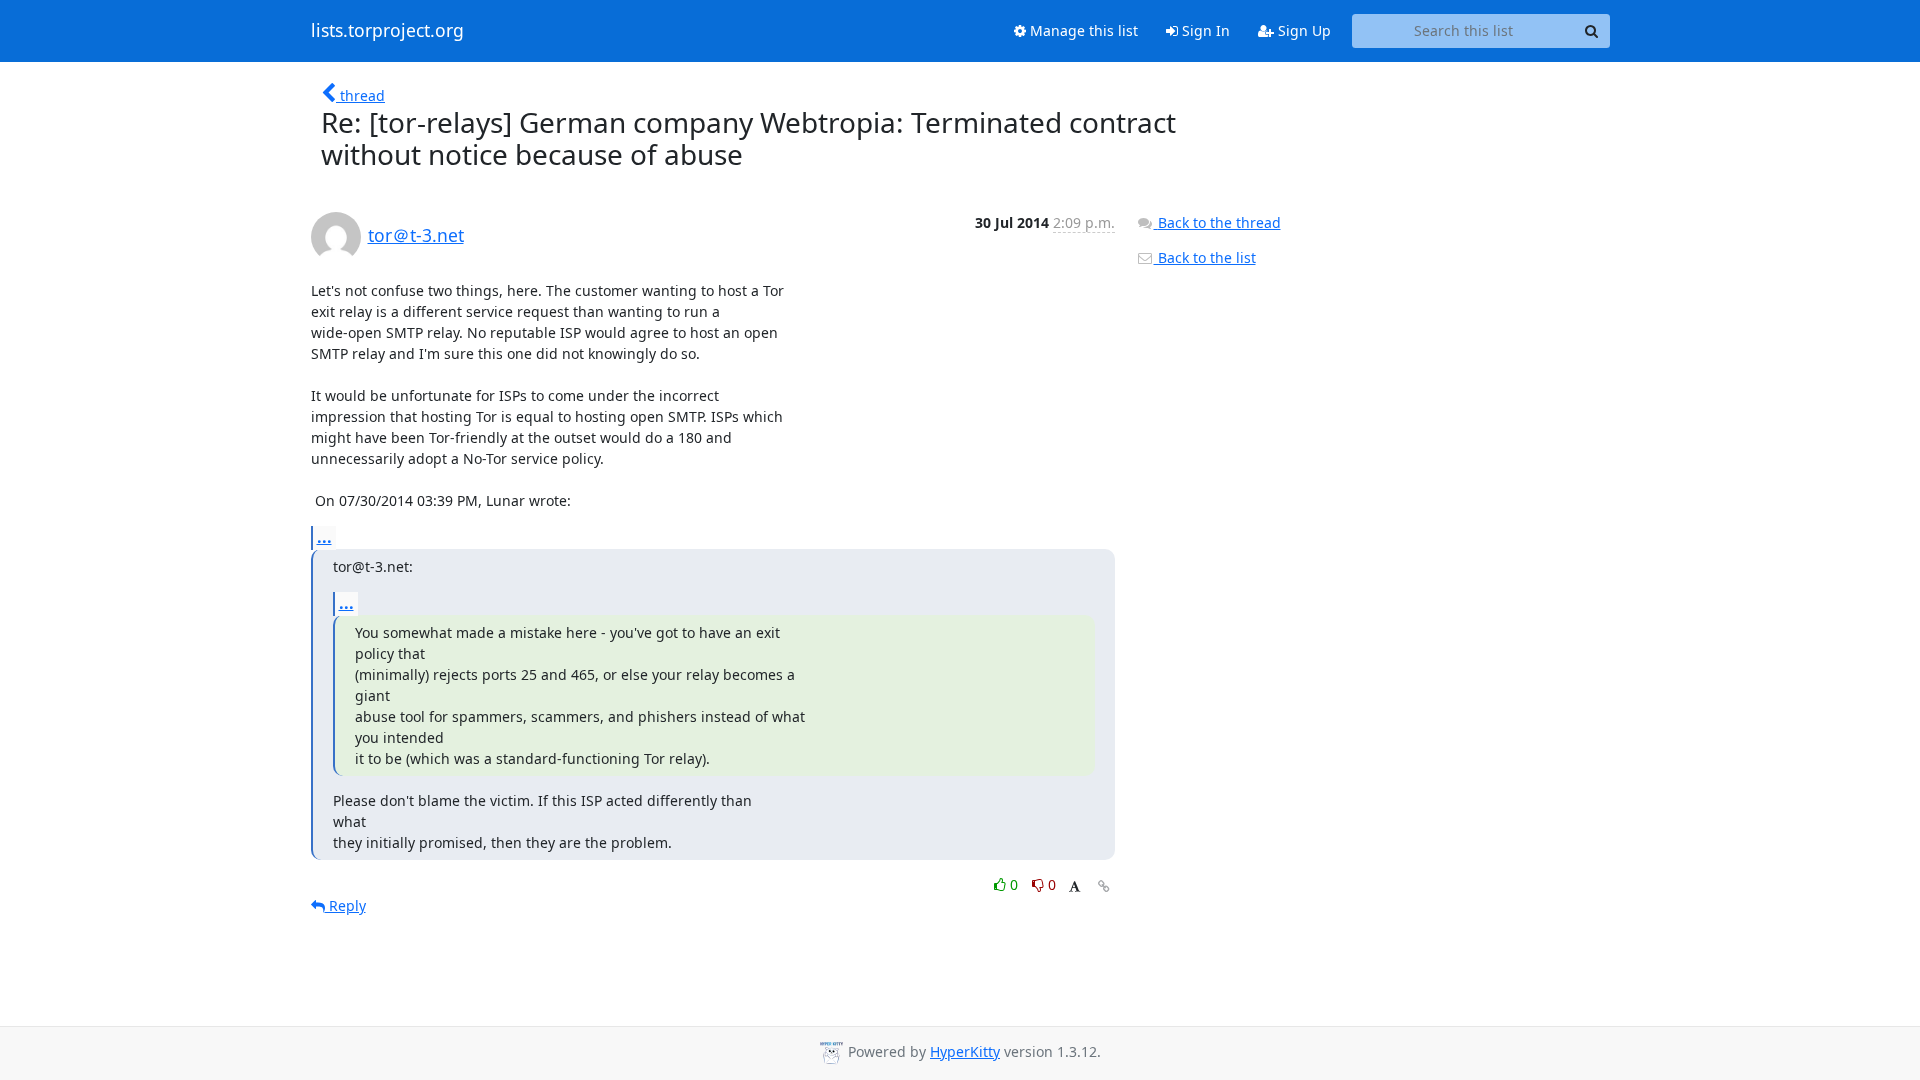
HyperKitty (965, 1051)
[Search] (1592, 31)
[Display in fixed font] (1074, 887)
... (324, 537)
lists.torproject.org (387, 31)
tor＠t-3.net (416, 235)
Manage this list (1082, 30)
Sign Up (1302, 30)
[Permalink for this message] (1104, 886)
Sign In (1204, 30)
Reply (345, 905)
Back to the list (1205, 257)
